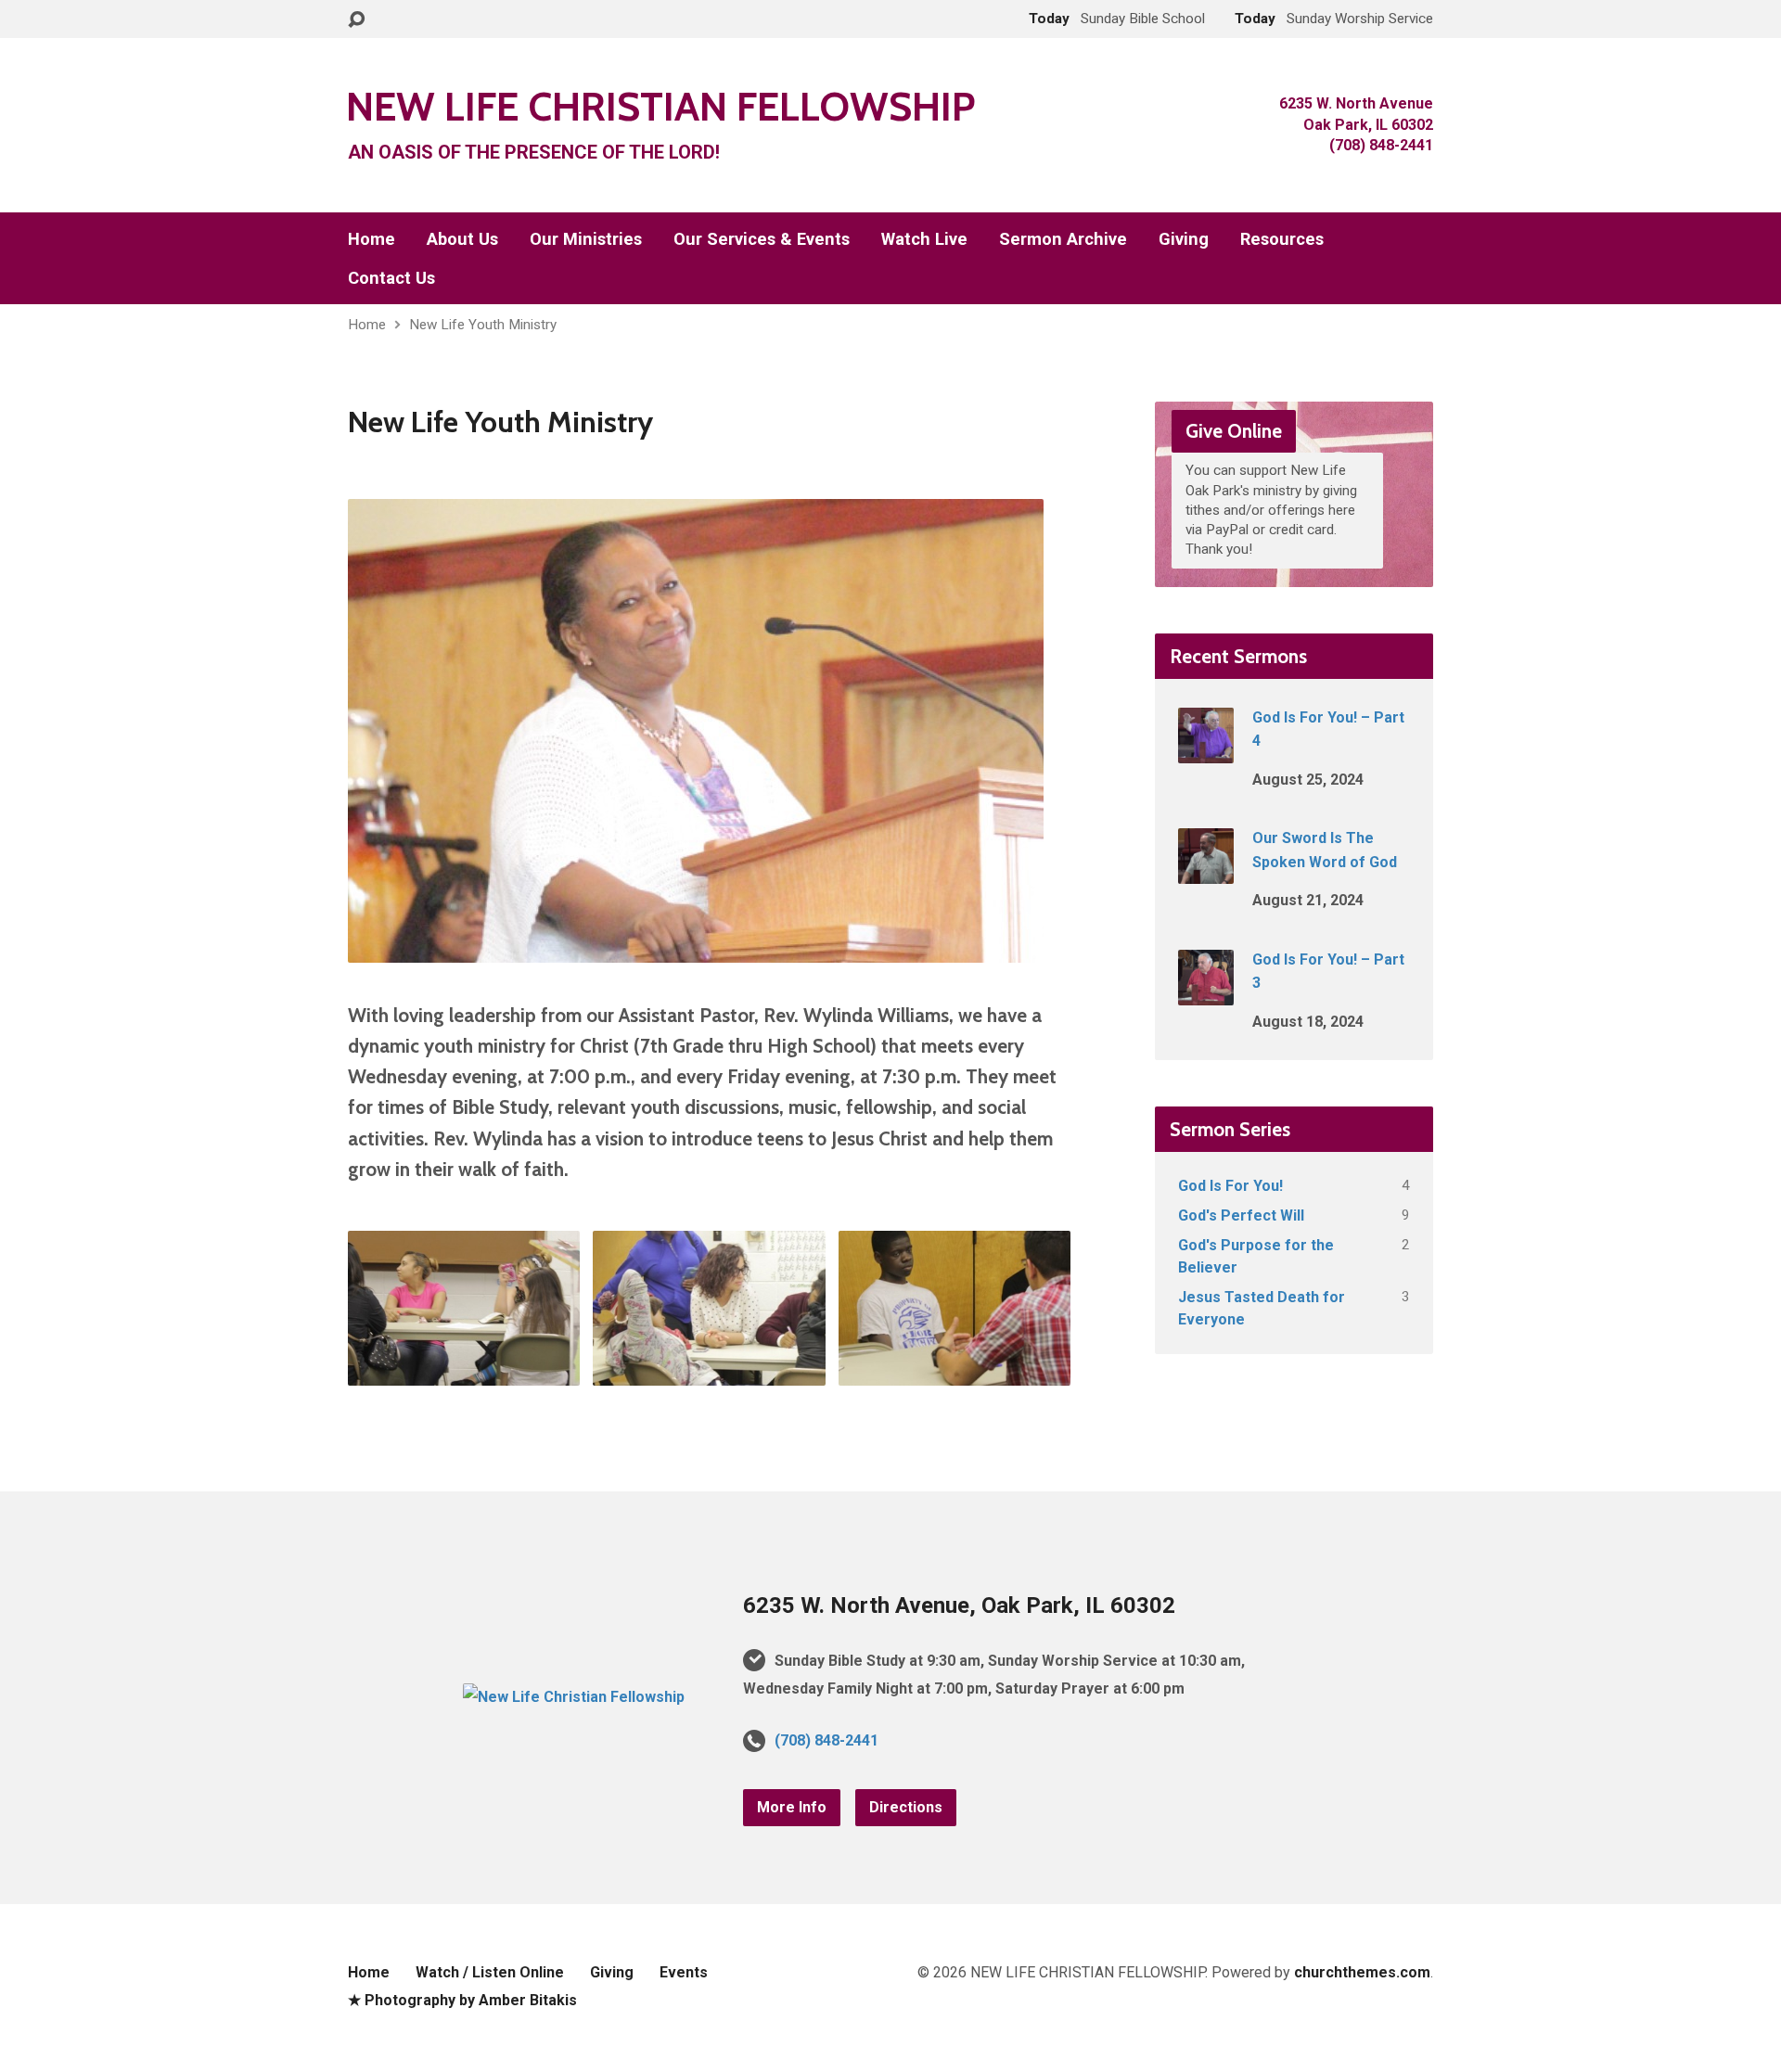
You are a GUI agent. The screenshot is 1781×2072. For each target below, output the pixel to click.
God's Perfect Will (1241, 1215)
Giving (1184, 239)
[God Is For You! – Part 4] (1206, 751)
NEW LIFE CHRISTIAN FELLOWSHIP (660, 106)
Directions (906, 1807)
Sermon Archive (1063, 239)
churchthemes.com (1362, 1972)
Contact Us (391, 278)
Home (372, 239)
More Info (792, 1807)
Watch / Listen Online (490, 1972)
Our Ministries (586, 239)
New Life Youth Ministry (483, 325)
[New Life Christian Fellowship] (574, 1697)
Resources (1282, 239)
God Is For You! (1230, 1186)
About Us (462, 239)
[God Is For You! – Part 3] (1206, 992)
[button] (464, 1308)
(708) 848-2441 (826, 1740)
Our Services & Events (762, 239)
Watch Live (924, 239)
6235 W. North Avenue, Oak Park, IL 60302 (959, 1605)
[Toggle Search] (356, 20)
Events (684, 1972)
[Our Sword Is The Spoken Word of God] (1206, 871)
